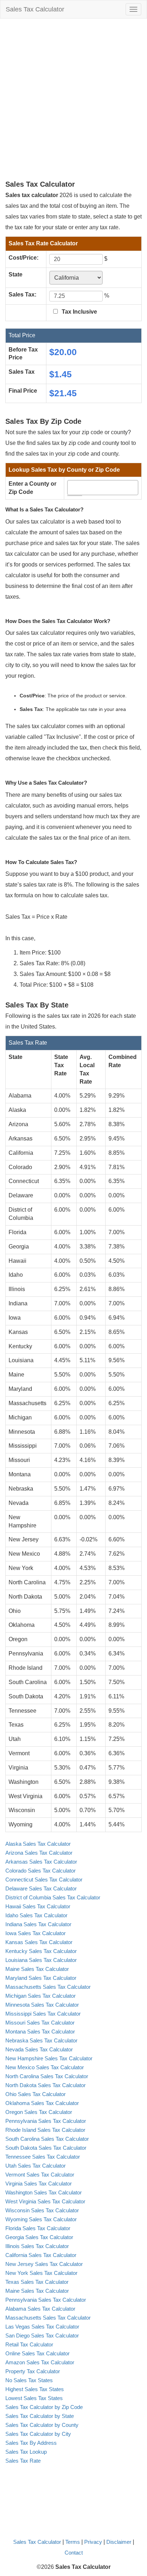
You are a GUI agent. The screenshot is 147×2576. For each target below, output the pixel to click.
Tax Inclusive (79, 312)
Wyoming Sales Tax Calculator (41, 2219)
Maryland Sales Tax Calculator (41, 1978)
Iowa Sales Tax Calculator (36, 1933)
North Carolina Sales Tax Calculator (47, 2076)
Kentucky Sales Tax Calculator (41, 1951)
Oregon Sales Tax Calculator (39, 2112)
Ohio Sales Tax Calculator (36, 2094)
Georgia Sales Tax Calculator (39, 2237)
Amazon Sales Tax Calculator (40, 2362)
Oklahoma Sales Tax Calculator (42, 2103)
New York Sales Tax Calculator (41, 2273)
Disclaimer (119, 2542)
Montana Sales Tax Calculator (40, 2032)
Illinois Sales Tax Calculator (37, 2246)
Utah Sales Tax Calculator (36, 2166)
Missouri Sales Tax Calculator (40, 2023)
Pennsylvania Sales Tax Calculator (46, 2121)
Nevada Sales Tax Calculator (39, 2049)
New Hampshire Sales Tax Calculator (49, 2058)
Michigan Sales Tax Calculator (40, 1996)
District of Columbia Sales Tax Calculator (53, 1897)
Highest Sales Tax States (35, 2389)
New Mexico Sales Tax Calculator (45, 2067)
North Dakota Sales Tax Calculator (45, 2085)
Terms (73, 2542)
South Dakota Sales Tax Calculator (46, 2148)
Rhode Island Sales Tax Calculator (45, 2130)
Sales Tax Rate (23, 2461)
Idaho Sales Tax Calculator (36, 1915)
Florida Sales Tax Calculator (38, 2228)
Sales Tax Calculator (35, 9)
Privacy (93, 2542)
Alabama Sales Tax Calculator (40, 2309)
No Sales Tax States (29, 2380)
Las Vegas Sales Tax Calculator (42, 2327)
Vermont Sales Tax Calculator (40, 2175)
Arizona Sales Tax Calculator (39, 1853)
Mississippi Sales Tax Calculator (43, 2014)
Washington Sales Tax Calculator (44, 2192)
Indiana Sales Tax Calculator (38, 1924)
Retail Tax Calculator (29, 2344)
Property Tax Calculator (33, 2371)
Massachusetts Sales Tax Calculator (48, 1987)
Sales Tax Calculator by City (38, 2434)
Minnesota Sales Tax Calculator (42, 2005)
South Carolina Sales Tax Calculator (47, 2139)
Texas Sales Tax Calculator (37, 2282)
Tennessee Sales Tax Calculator (43, 2157)
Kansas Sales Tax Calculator (39, 1942)
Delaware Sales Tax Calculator (41, 1888)
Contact (74, 2553)
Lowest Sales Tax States (34, 2398)
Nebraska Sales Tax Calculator (41, 2040)
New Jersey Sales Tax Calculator (44, 2264)
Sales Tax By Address (31, 2443)
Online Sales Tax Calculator (37, 2353)
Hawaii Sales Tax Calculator (38, 1906)
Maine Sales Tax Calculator (37, 1969)
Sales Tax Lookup (26, 2452)
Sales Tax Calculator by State (40, 2416)
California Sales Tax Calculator (41, 2255)
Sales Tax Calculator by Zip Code (44, 2407)
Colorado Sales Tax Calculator (40, 1871)
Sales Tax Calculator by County (42, 2425)
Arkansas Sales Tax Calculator (41, 1862)
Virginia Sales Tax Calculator (39, 2184)
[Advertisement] (73, 99)
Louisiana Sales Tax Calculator (41, 1960)
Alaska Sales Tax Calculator (38, 1844)
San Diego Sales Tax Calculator (42, 2335)
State (16, 274)
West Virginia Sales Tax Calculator (45, 2201)
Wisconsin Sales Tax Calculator (42, 2210)
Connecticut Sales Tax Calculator (44, 1880)
